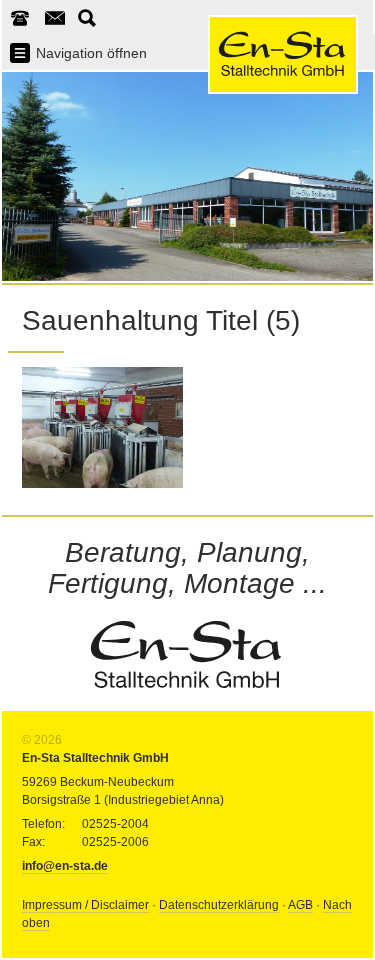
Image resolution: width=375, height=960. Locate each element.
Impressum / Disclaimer (85, 905)
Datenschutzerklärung (219, 905)
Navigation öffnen (91, 53)
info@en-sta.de (65, 866)
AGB (300, 905)
